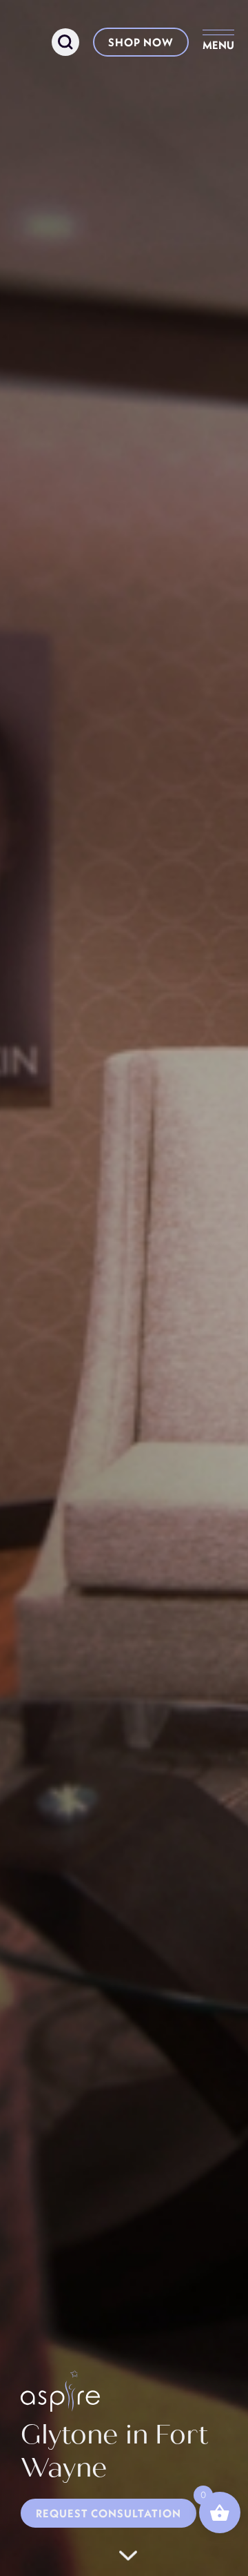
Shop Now (141, 42)
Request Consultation (108, 2513)
